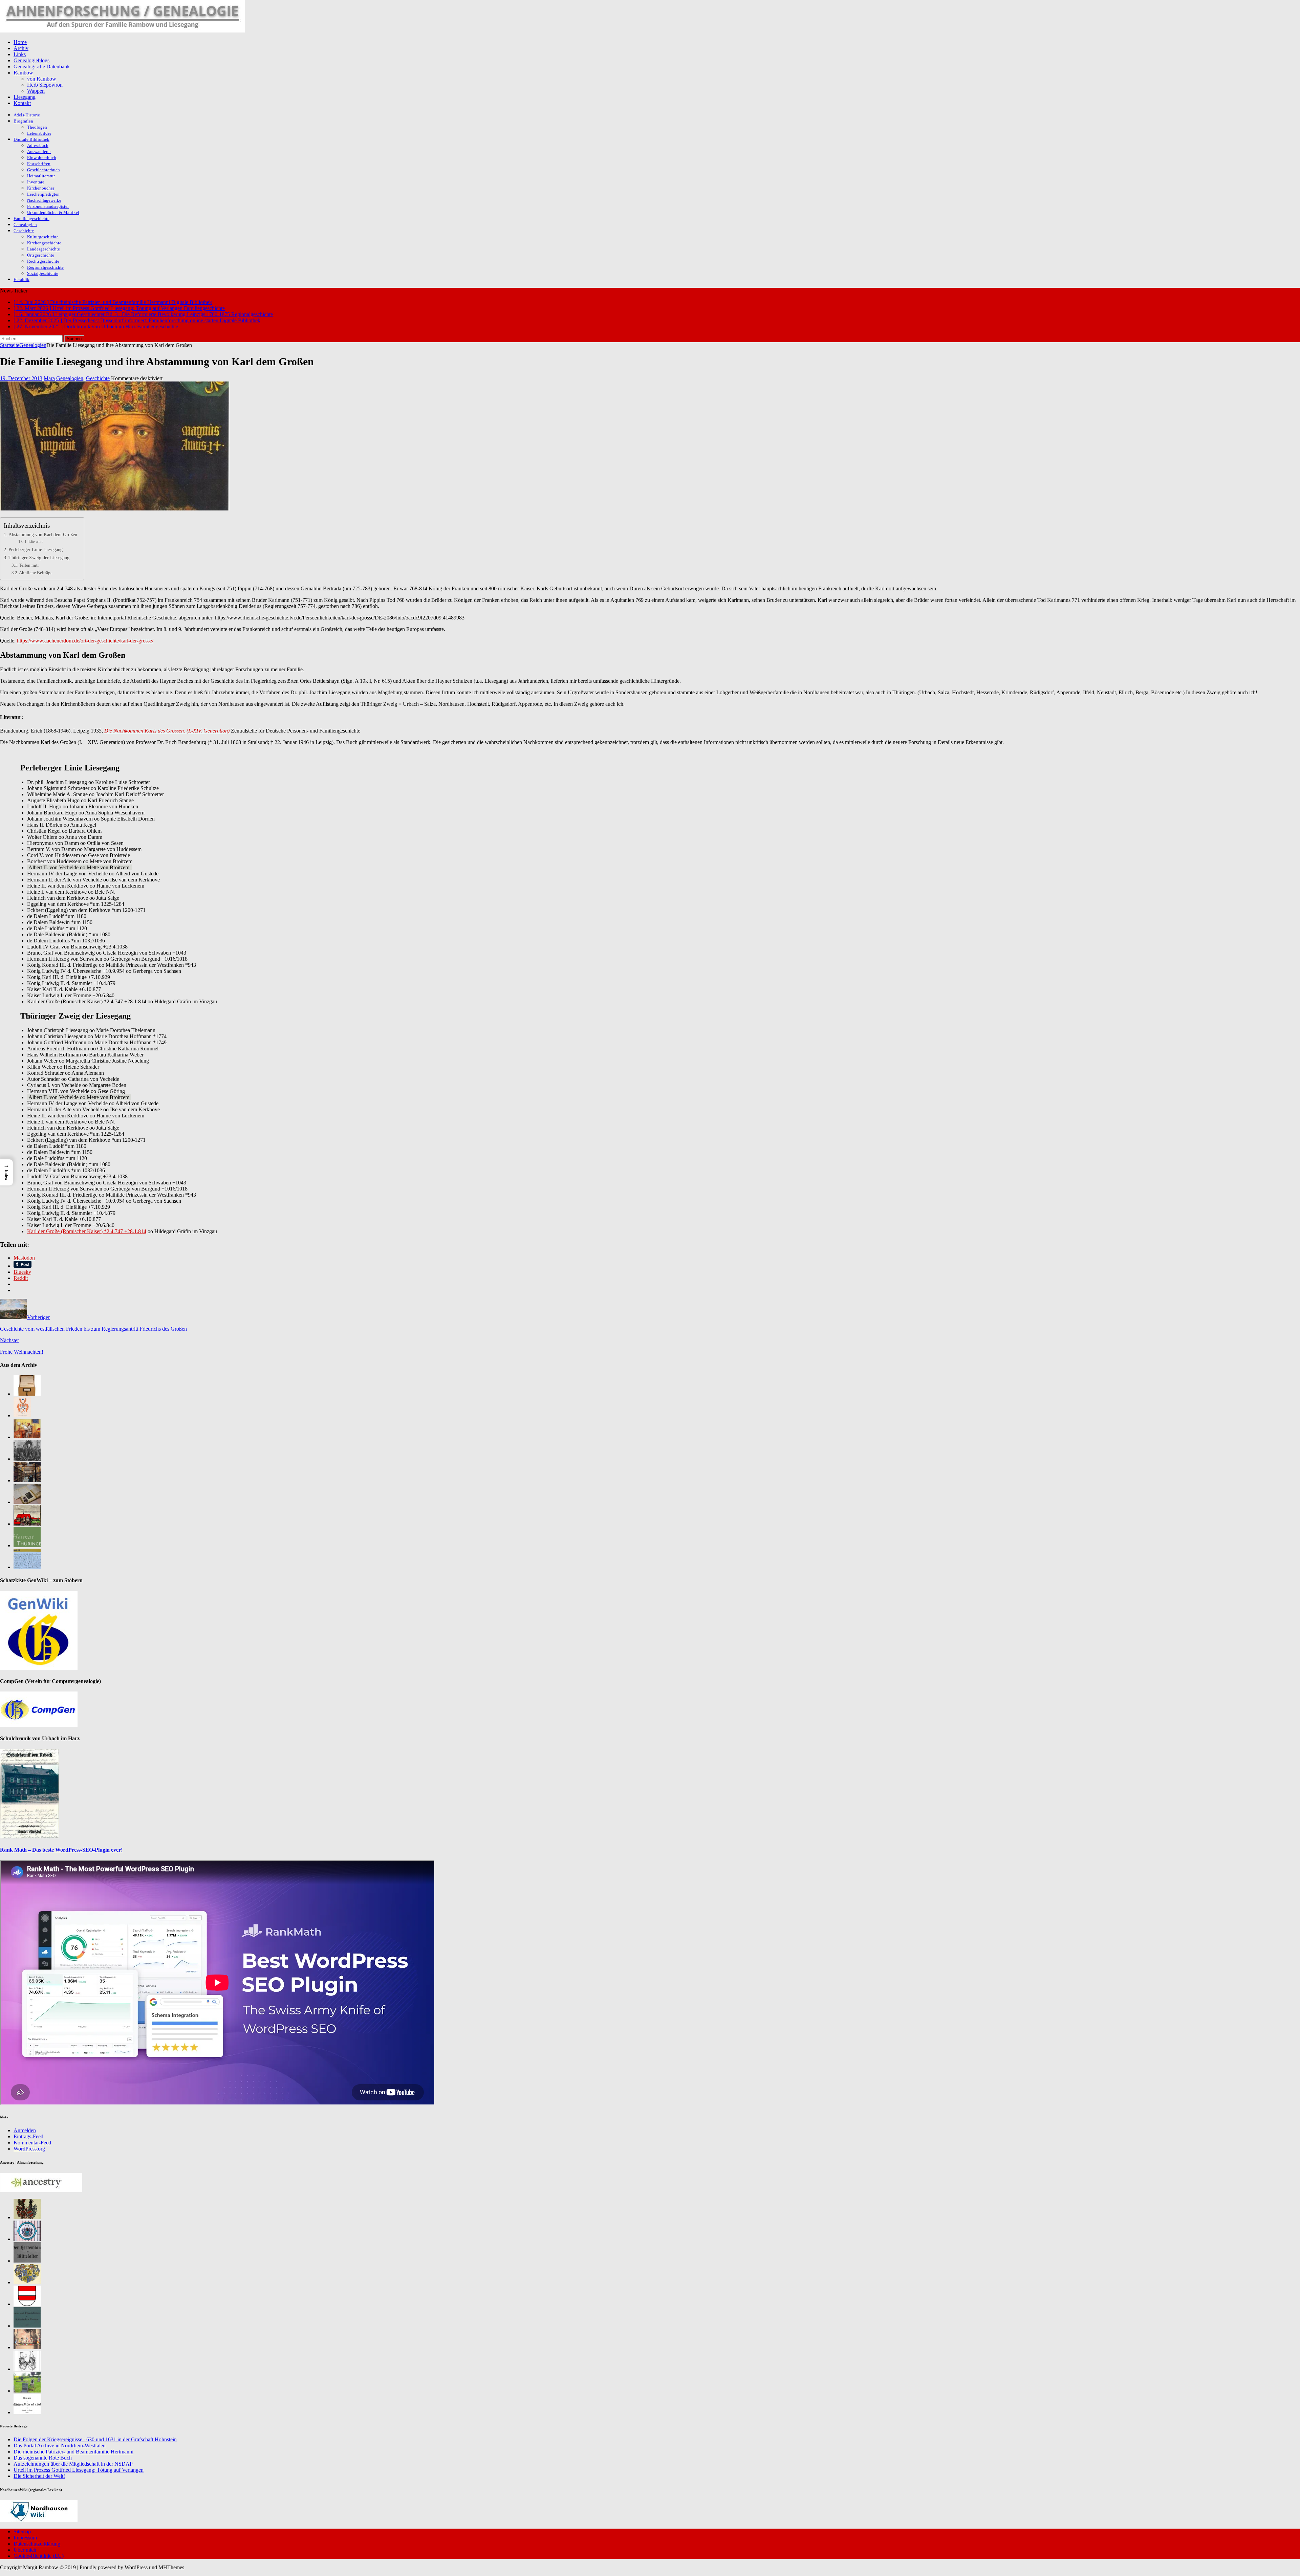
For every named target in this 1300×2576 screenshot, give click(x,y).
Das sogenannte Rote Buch (43, 2458)
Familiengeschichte (31, 219)
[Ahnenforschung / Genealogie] (122, 31)
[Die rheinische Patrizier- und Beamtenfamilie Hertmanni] (22, 1415)
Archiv (21, 48)
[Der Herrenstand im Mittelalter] (27, 2261)
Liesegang (25, 97)
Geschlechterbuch (44, 170)
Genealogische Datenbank (42, 67)
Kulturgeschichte (43, 237)
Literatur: (36, 542)
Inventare (36, 182)
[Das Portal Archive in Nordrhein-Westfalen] (27, 1394)
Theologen (37, 127)
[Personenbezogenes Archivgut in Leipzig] (27, 1480)
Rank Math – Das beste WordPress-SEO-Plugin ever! (61, 1850)
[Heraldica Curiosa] (27, 2369)
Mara (49, 378)
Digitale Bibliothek (31, 139)
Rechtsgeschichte (43, 261)
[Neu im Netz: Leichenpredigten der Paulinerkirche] (27, 1524)
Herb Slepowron (45, 85)
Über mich (25, 2550)
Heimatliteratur (41, 176)
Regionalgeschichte (45, 267)
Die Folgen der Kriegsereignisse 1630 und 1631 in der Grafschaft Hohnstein (95, 2439)
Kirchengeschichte (44, 243)
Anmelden (25, 2130)
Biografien (23, 121)
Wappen (36, 91)
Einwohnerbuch (42, 158)
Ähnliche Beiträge (36, 573)
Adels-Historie (27, 115)
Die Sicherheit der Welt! (39, 2476)
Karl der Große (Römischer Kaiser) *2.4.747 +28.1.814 (87, 1231)
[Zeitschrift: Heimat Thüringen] (27, 1545)
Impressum (25, 2538)
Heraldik (21, 279)
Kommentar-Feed (32, 2143)
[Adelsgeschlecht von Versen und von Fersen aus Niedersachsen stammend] (27, 2412)
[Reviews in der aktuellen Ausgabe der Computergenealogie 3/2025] (27, 1567)
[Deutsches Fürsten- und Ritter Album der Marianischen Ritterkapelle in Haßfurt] (27, 2347)
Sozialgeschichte (43, 273)
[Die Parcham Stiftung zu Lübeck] (27, 2239)
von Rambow (42, 79)
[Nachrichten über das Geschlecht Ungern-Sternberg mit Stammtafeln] (27, 2282)
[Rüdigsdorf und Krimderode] (27, 2391)
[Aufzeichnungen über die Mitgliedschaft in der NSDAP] (27, 1459)
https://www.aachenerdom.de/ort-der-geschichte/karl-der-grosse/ (85, 641)
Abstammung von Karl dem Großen (43, 534)
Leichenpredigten (43, 194)
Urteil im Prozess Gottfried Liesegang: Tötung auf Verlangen (79, 2470)
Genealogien (25, 225)
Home (20, 42)
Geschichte (24, 231)
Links (20, 54)
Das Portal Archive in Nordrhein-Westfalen (60, 2446)
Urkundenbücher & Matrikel (53, 212)
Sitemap (22, 2531)
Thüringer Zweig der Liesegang (39, 558)
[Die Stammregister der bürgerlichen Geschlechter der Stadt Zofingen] (27, 2304)
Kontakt (22, 103)
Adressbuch (38, 145)
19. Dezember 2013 (21, 378)
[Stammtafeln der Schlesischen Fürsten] (27, 2326)
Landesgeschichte (44, 249)
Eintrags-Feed (28, 2136)
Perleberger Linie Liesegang (36, 549)
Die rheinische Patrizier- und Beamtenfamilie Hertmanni (73, 2452)
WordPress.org (29, 2149)
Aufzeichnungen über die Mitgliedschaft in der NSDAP (73, 2464)
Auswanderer (39, 151)
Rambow (23, 73)
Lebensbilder (39, 133)
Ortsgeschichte (41, 255)
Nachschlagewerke (44, 200)
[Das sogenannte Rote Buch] (27, 1437)
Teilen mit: (29, 565)
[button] (6, 1172)
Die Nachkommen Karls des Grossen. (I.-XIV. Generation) (167, 731)
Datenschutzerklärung (37, 2544)
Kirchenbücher (41, 188)
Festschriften (39, 164)
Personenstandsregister (48, 206)
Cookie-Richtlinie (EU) (39, 2556)
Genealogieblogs (31, 60)
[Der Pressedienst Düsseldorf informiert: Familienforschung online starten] (27, 1502)
